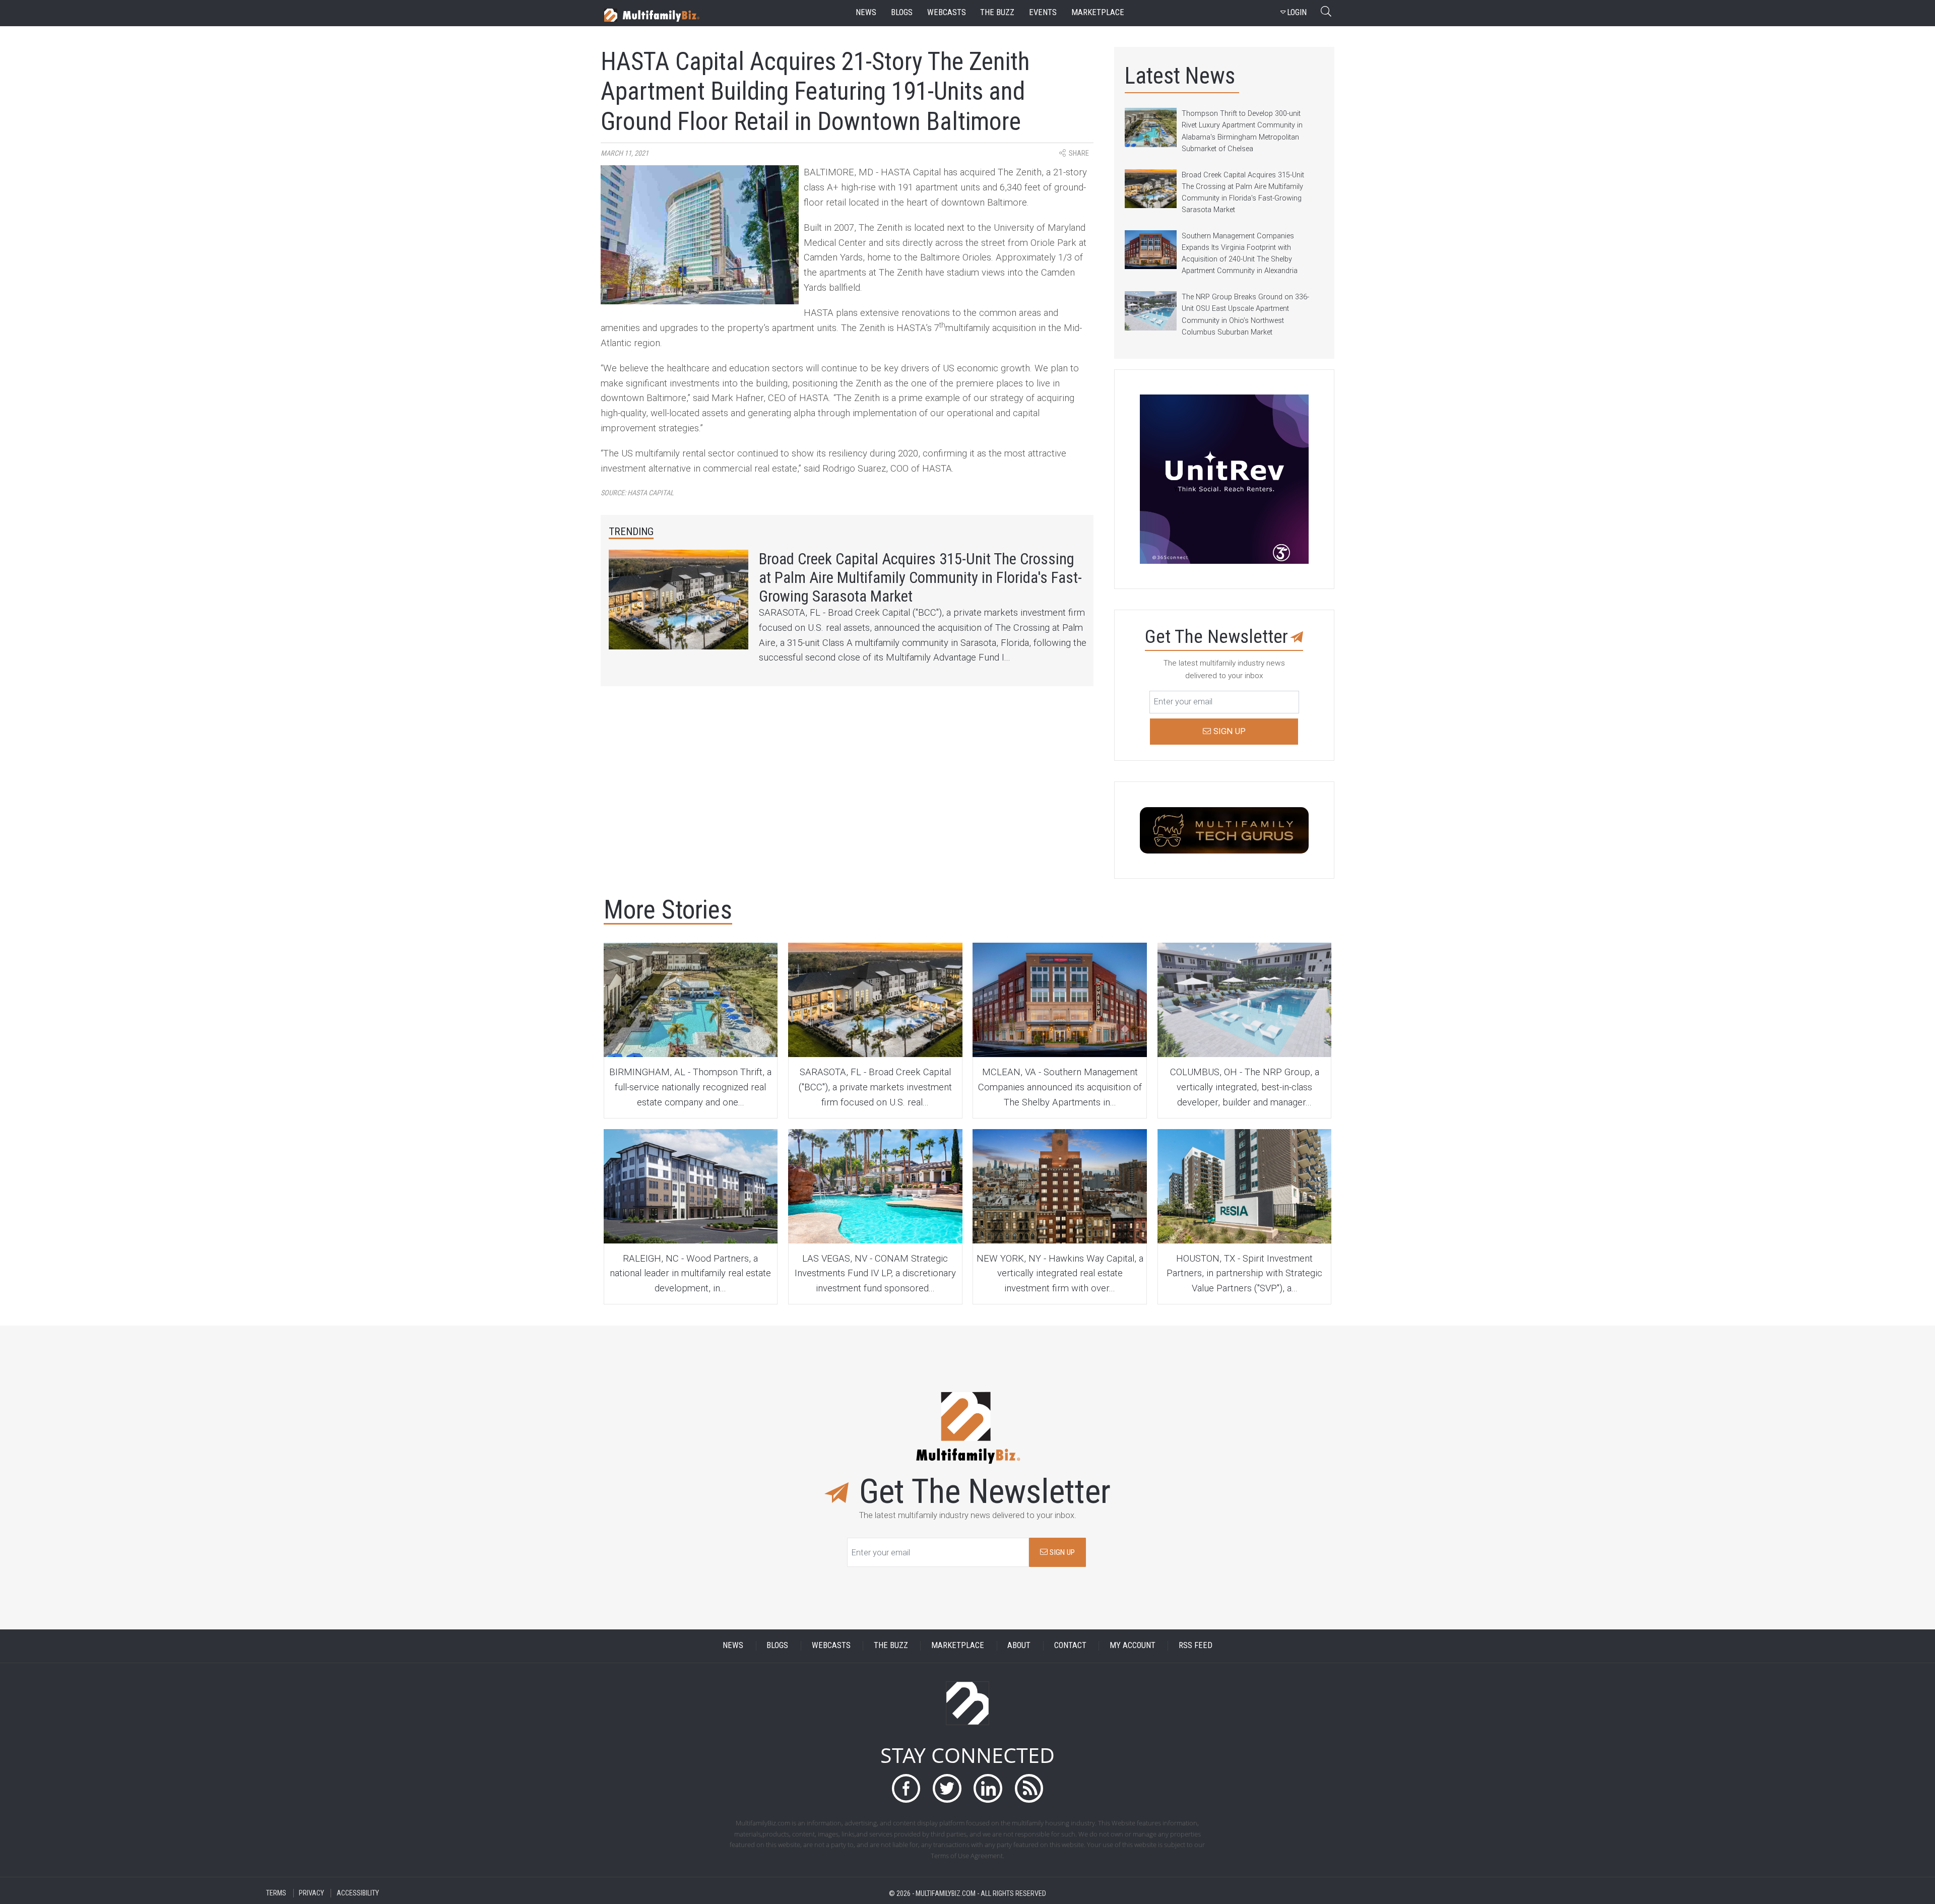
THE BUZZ (891, 1646)
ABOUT (1019, 1646)
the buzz (997, 12)
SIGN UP (1061, 1552)
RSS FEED (1196, 1646)
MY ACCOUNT (1133, 1646)
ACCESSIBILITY (358, 1893)
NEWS (733, 1646)
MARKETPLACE (958, 1646)
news (866, 12)
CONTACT (1070, 1646)
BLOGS (777, 1646)
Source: (637, 493)
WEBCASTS (831, 1646)
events (1043, 12)
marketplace (1098, 12)
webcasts (947, 12)
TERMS (276, 1893)
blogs (902, 12)
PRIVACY (311, 1893)
